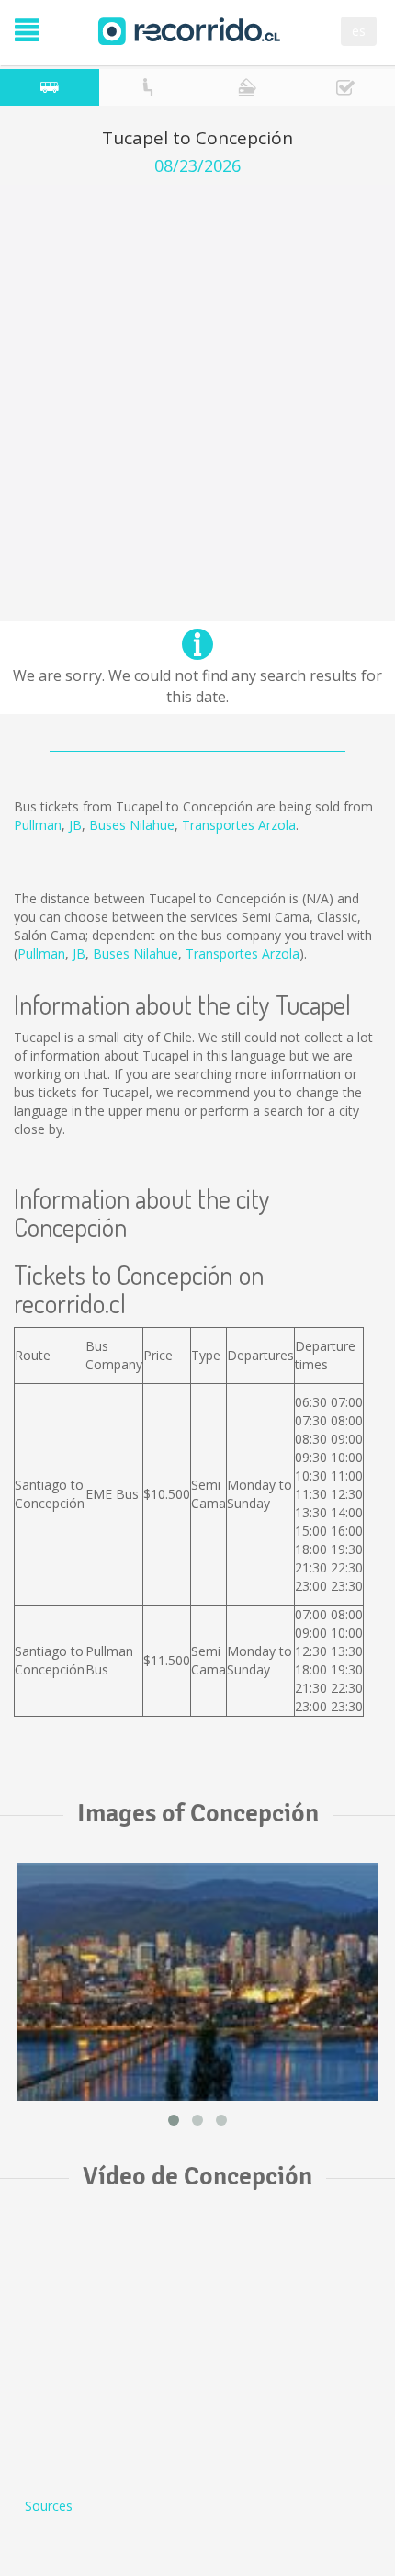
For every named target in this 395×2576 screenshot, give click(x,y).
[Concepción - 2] (197, 1982)
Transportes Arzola (239, 825)
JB (75, 825)
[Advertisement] (197, 382)
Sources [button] (49, 2506)
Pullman (38, 825)
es (359, 31)
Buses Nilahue (132, 825)
